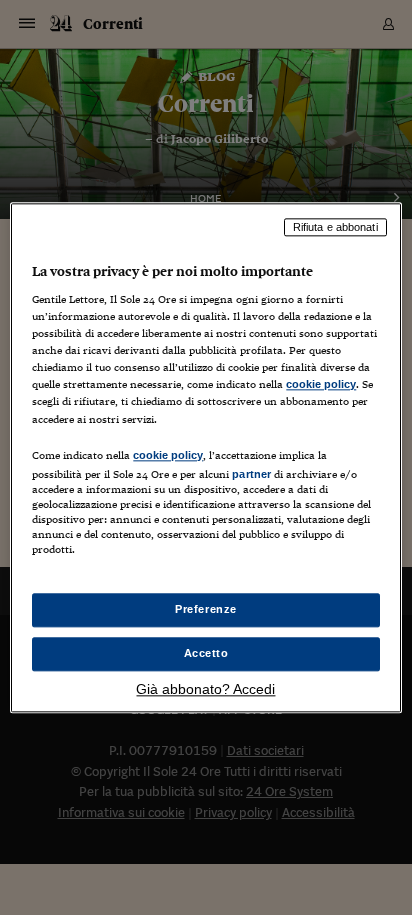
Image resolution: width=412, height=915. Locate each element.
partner (251, 474)
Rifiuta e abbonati (335, 227)
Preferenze (206, 609)
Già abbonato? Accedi (205, 689)
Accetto (206, 653)
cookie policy (321, 385)
